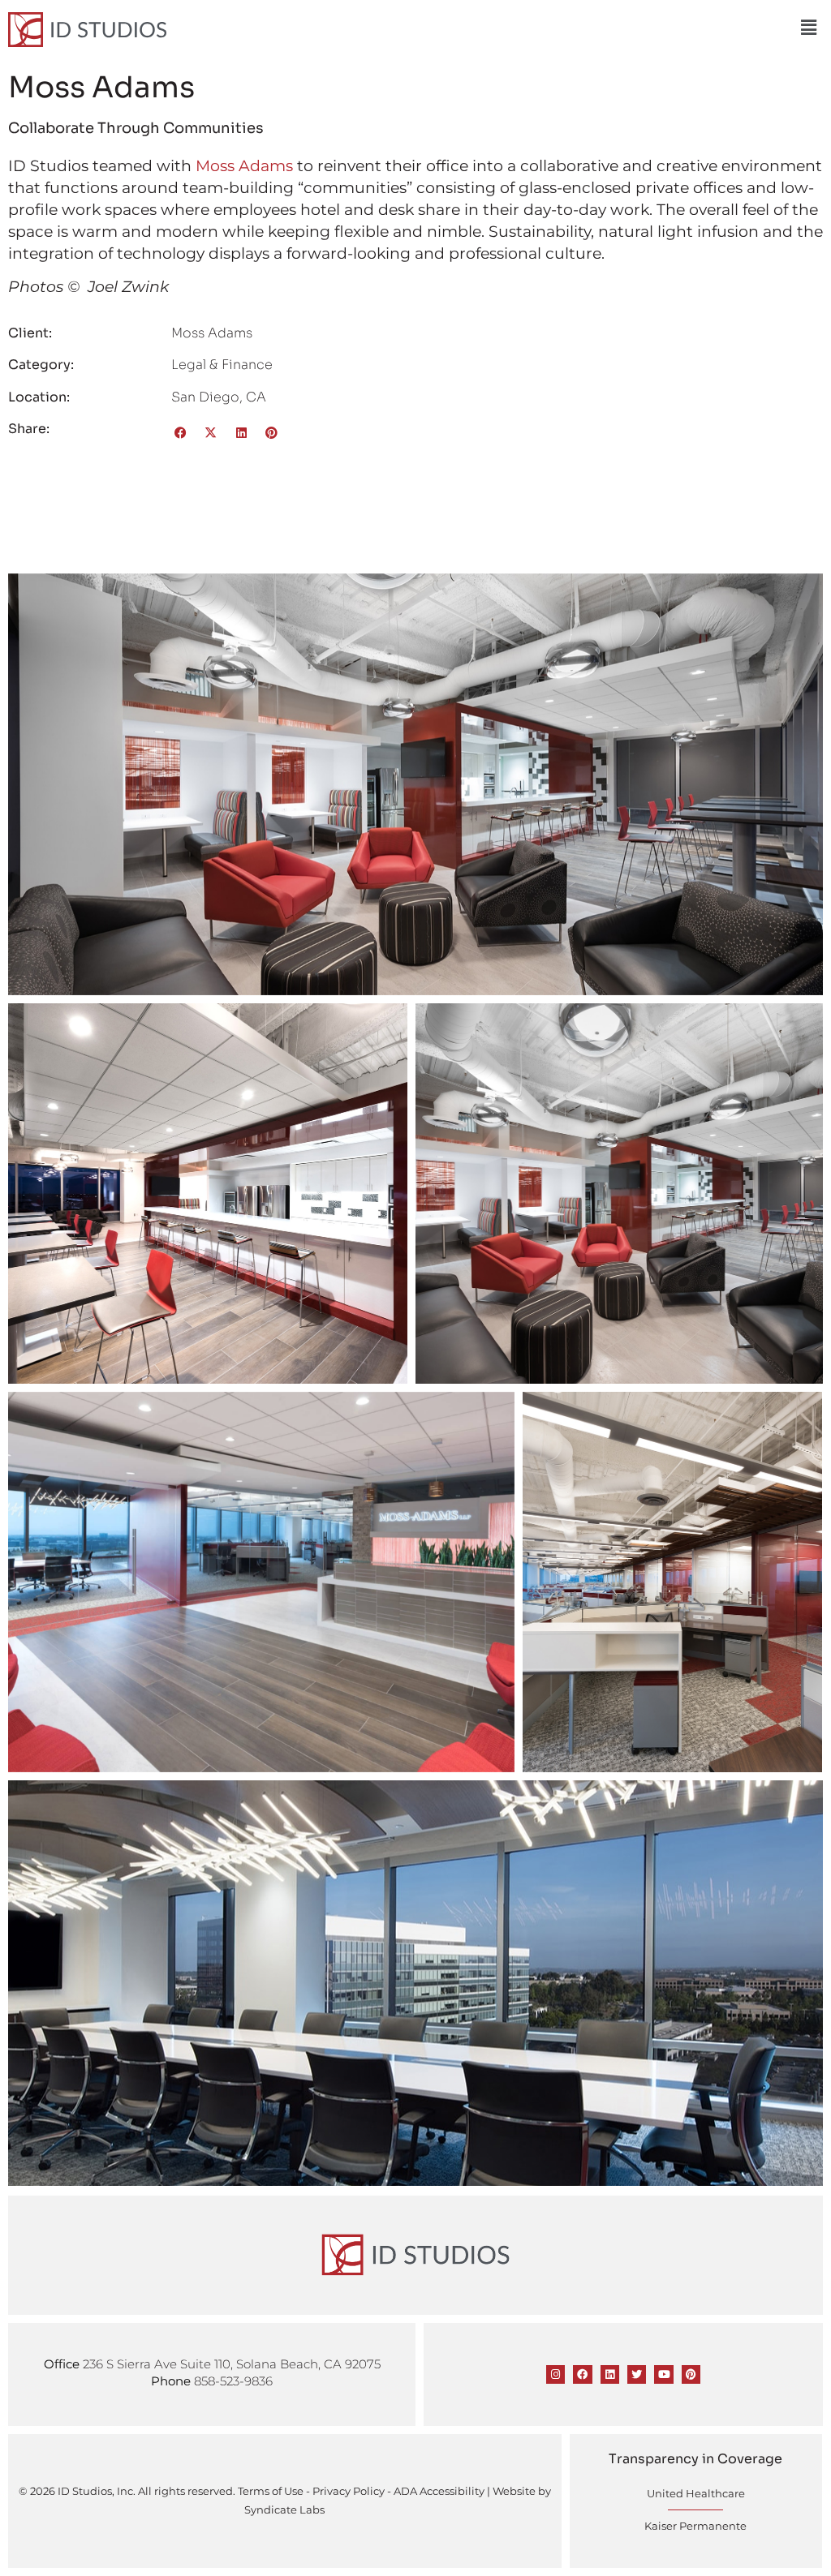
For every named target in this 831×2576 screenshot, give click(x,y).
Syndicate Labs (284, 2509)
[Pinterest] (691, 2374)
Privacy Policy (349, 2491)
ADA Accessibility (439, 2491)
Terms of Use (271, 2491)
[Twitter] (637, 2374)
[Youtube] (663, 2374)
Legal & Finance (222, 365)
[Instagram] (555, 2374)
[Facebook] (582, 2374)
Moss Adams (244, 165)
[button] (809, 28)
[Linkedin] (610, 2374)
